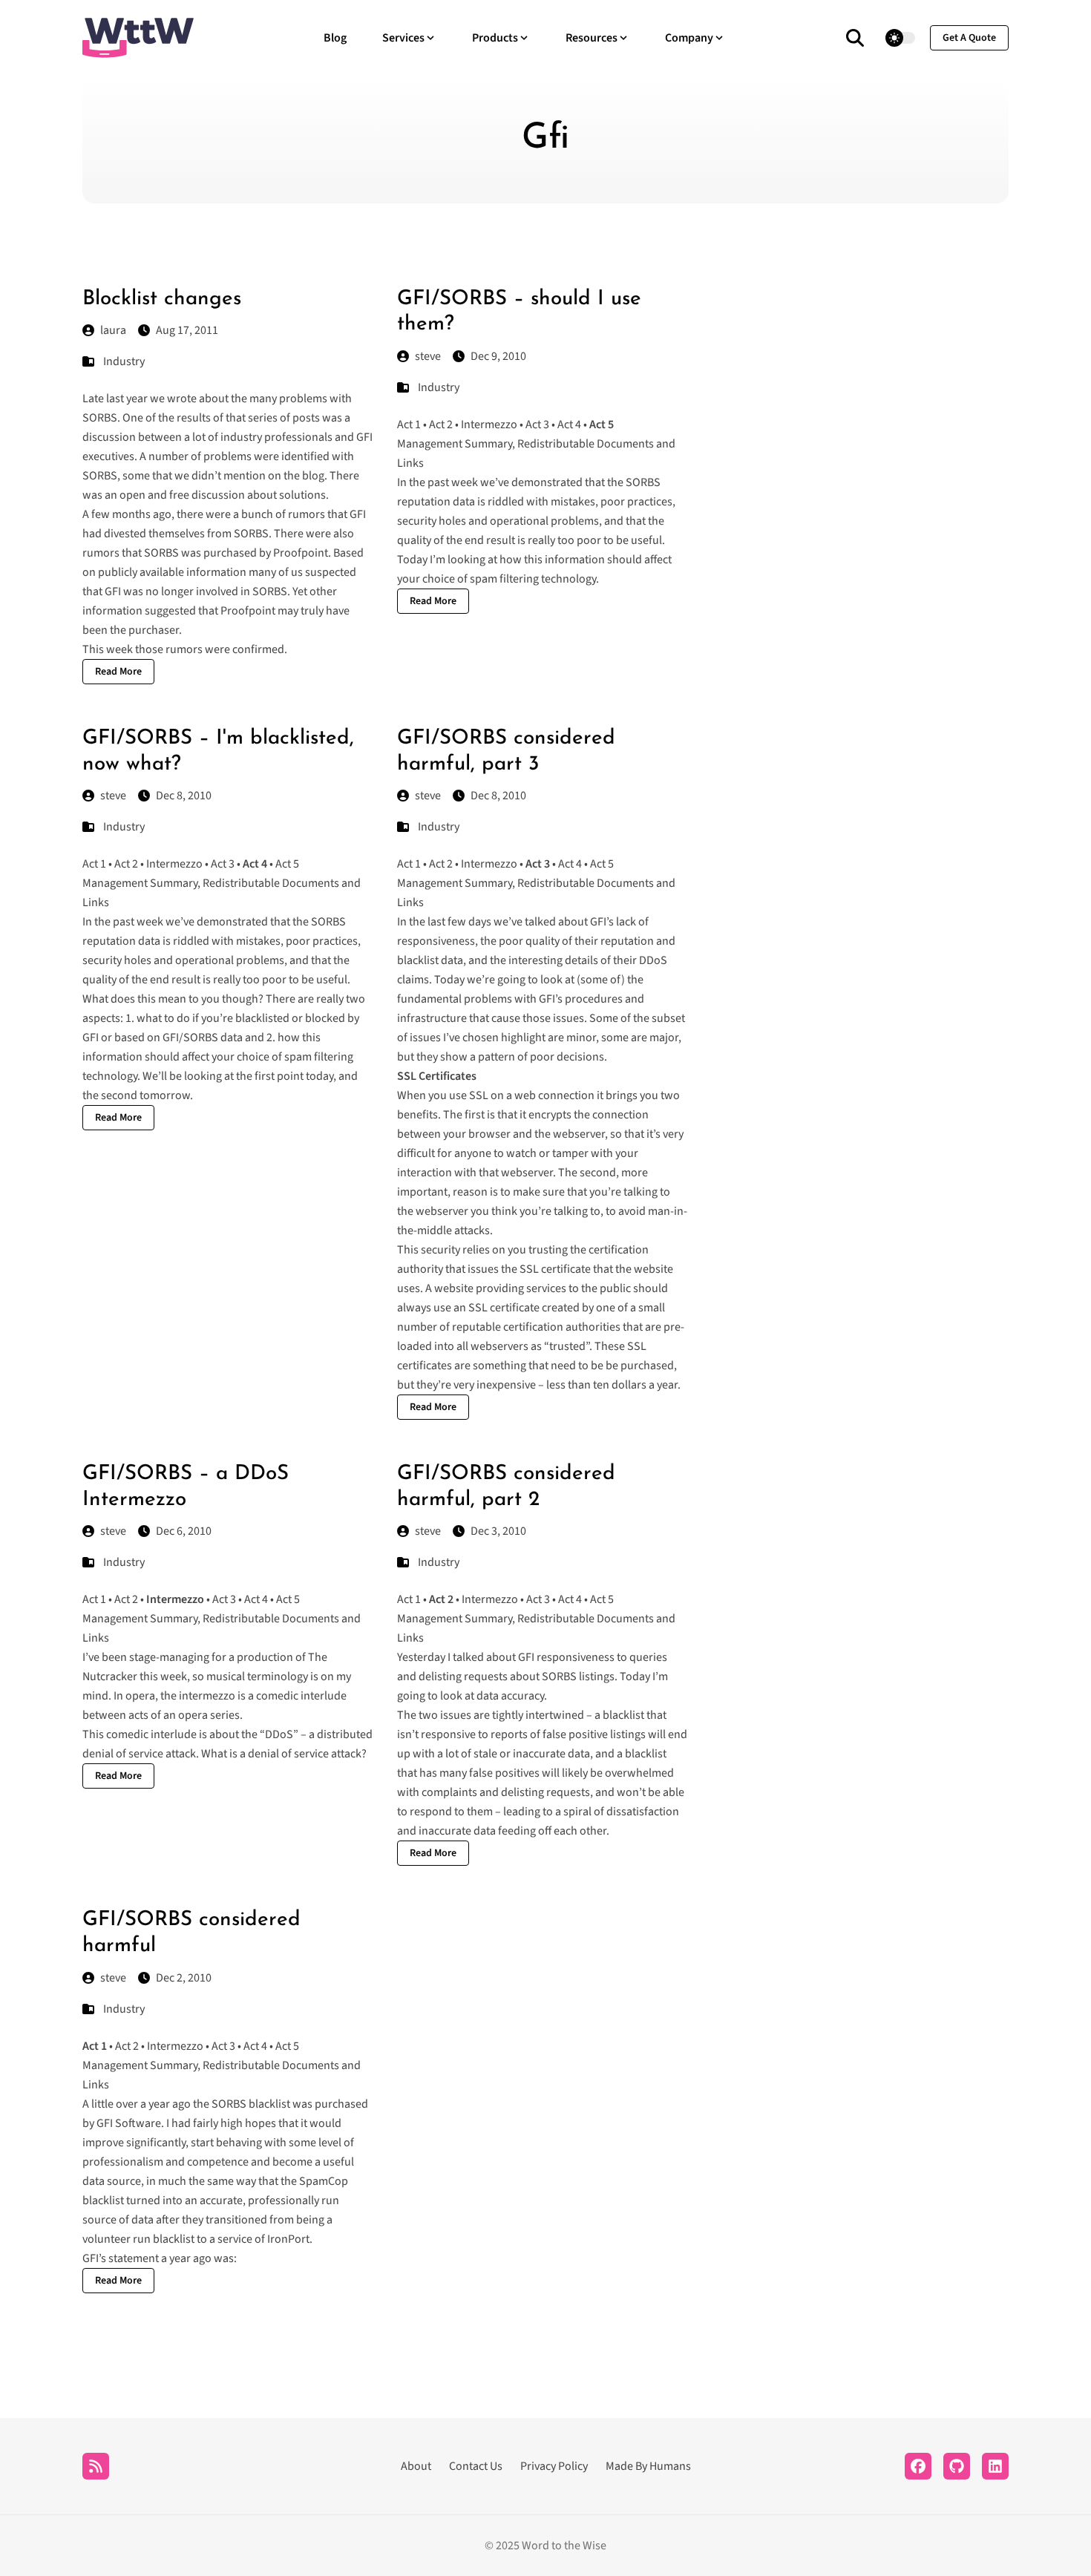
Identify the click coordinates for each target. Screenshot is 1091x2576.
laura (113, 330)
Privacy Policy (554, 2466)
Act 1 (409, 425)
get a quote (969, 38)
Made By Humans (648, 2466)
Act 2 (441, 425)
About (416, 2466)
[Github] (957, 2466)
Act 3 (537, 425)
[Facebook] (918, 2466)
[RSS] (96, 2466)
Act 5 (287, 864)
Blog (335, 38)
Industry (124, 361)
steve (428, 356)
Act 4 (569, 425)
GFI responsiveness (566, 1657)
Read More (118, 672)
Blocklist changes (162, 299)
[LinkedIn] (995, 2466)
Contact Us (476, 2466)
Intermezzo (489, 425)
